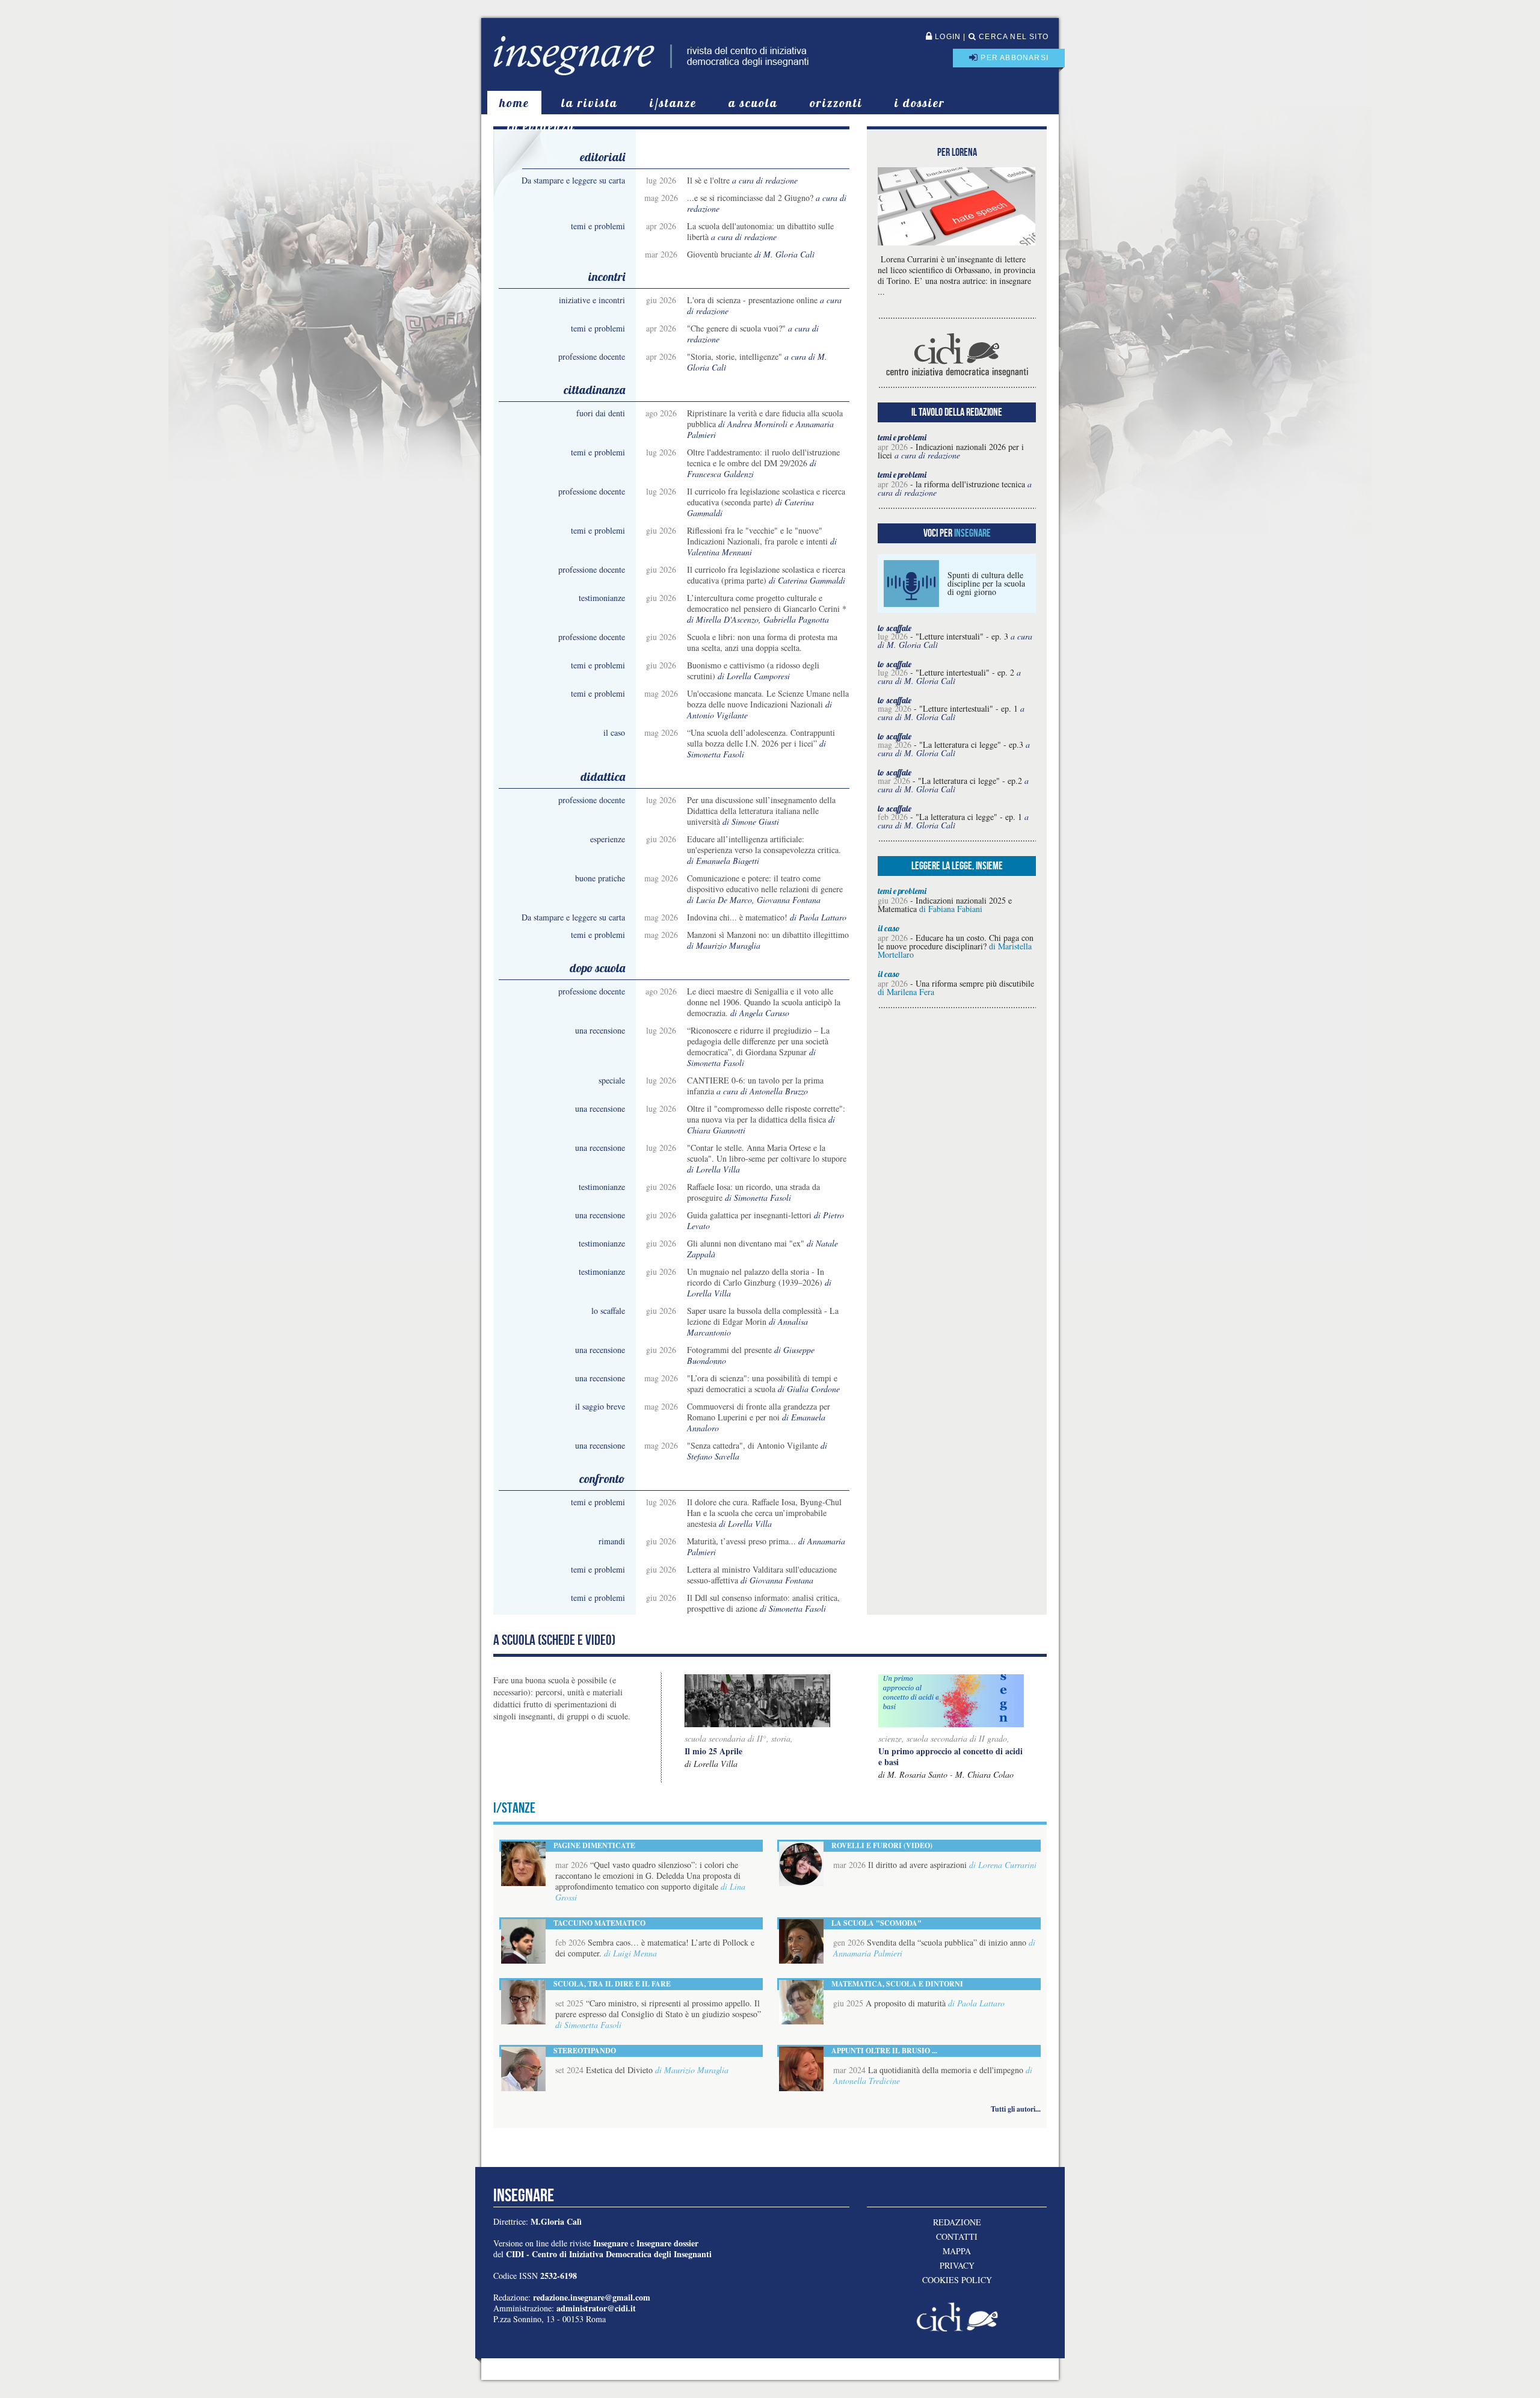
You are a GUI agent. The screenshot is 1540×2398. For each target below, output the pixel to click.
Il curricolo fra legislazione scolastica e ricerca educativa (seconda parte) (766, 497)
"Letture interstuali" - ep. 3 (962, 636)
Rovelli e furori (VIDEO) (882, 1845)
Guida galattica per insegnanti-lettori (749, 1215)
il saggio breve (600, 1406)
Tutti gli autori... (1016, 2109)
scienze (890, 1738)
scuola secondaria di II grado (957, 1738)
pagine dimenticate (594, 1845)
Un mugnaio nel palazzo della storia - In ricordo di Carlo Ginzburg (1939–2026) (756, 1277)
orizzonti (836, 103)
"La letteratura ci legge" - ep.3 (971, 744)
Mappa (957, 2251)
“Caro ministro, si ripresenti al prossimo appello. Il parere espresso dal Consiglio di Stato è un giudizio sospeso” (658, 2008)
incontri (607, 276)
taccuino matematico (599, 1923)
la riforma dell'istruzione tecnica (970, 484)
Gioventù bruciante (719, 254)
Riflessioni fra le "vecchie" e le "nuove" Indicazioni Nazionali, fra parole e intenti (757, 536)
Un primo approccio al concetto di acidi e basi (950, 1756)
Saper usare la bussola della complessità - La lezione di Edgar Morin (763, 1316)
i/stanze (673, 103)
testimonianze (602, 598)
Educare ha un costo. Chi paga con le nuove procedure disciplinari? (956, 942)
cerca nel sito (1012, 37)
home (514, 103)
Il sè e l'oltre (708, 180)
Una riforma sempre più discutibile (975, 983)
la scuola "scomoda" (876, 1923)
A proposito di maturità (906, 2003)
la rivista (590, 103)
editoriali (602, 157)
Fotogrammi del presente (729, 1350)
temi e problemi (598, 226)
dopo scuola (597, 968)
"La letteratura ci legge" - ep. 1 (969, 817)
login (947, 37)
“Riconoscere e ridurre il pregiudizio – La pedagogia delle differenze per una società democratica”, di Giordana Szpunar (758, 1041)
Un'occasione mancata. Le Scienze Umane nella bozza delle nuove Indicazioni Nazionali (768, 699)
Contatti (957, 2237)
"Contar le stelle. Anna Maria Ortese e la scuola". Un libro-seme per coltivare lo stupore (767, 1153)
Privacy (957, 2266)
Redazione (957, 2222)
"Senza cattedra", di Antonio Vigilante (753, 1445)
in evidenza (541, 126)
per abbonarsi (1013, 58)
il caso (614, 732)
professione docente (592, 356)
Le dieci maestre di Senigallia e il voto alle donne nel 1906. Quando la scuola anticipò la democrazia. (764, 1002)
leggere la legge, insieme (957, 866)
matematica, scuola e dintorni (897, 1984)
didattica (603, 776)
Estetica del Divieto (619, 2070)
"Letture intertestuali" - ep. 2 (965, 672)
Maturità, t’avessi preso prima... (741, 1541)
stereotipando (585, 2051)
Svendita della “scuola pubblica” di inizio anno (947, 1942)
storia (781, 1738)
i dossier (920, 103)
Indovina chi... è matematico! (737, 917)
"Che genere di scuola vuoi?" (736, 328)
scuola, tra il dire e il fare (612, 1984)
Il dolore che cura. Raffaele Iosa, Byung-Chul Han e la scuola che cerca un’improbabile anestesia (764, 1513)
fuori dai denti (601, 413)
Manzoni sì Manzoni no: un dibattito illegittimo (768, 935)
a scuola (753, 103)
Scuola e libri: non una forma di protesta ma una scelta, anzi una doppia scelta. (762, 642)
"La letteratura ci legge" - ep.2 (970, 781)
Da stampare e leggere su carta (573, 180)
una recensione (600, 1030)
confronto (602, 1478)
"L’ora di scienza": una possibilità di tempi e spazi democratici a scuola (762, 1383)
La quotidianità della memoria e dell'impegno (946, 2070)
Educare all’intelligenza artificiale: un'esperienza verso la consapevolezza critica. (764, 844)
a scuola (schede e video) (554, 1640)
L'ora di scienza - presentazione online (752, 300)
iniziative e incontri (592, 300)
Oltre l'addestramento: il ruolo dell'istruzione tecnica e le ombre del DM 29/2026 (763, 458)
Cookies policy (957, 2280)
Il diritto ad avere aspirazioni (917, 1865)
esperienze (608, 839)
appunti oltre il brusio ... (884, 2051)
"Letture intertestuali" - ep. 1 (969, 708)
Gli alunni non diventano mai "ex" (746, 1243)
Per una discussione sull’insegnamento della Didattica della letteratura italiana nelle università (761, 811)
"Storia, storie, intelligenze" (735, 356)
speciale (612, 1080)
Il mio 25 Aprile (713, 1751)
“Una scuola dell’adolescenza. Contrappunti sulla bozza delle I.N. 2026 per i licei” (761, 738)
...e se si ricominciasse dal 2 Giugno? (750, 198)
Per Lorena (957, 152)
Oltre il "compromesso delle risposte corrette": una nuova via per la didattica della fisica (766, 1114)
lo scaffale (608, 1311)
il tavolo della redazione (957, 412)
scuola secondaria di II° (725, 1738)
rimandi (612, 1541)
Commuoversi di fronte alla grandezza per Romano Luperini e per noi (759, 1412)
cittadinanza (594, 390)
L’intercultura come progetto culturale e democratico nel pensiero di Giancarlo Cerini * (767, 603)
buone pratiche (600, 878)
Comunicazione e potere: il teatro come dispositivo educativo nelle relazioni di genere (765, 883)
